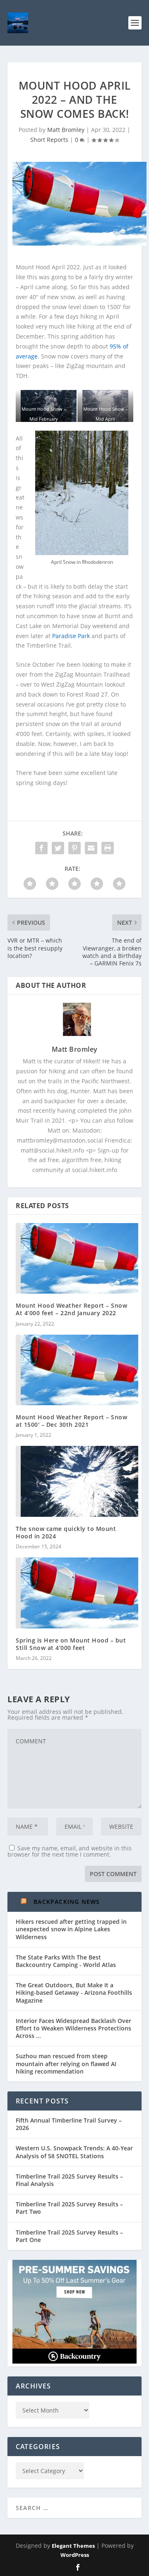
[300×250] (74, 2361)
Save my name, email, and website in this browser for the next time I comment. (70, 1851)
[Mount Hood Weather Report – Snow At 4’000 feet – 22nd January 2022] (74, 1258)
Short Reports (49, 140)
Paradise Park (71, 636)
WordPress (75, 2555)
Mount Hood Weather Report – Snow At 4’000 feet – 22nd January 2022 (71, 1309)
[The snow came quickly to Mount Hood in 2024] (74, 1481)
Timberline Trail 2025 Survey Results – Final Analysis (69, 2180)
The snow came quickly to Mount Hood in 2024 (66, 1532)
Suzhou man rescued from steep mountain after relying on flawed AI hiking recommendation (66, 2063)
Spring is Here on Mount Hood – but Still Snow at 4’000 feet (71, 1644)
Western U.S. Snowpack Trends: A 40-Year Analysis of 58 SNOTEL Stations (74, 2152)
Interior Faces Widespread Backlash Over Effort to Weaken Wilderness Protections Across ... (73, 2028)
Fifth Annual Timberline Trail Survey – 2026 (69, 2124)
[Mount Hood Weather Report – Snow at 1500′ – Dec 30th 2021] (74, 1370)
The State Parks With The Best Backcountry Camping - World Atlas (66, 1961)
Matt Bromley (66, 130)
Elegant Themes (73, 2546)
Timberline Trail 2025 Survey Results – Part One (69, 2236)
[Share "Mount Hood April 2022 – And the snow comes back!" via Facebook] (41, 848)
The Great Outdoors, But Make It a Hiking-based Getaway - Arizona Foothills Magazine (74, 1992)
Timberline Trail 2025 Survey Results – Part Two (69, 2208)
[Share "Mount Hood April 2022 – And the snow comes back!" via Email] (91, 848)
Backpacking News (67, 1902)
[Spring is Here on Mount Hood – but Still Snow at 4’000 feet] (74, 1593)
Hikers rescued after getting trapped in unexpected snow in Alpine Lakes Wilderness (71, 1929)
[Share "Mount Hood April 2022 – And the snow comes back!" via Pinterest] (74, 848)
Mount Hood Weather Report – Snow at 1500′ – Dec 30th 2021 (71, 1421)
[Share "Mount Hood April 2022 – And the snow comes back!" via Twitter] (58, 848)
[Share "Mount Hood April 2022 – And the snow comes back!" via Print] (108, 848)
